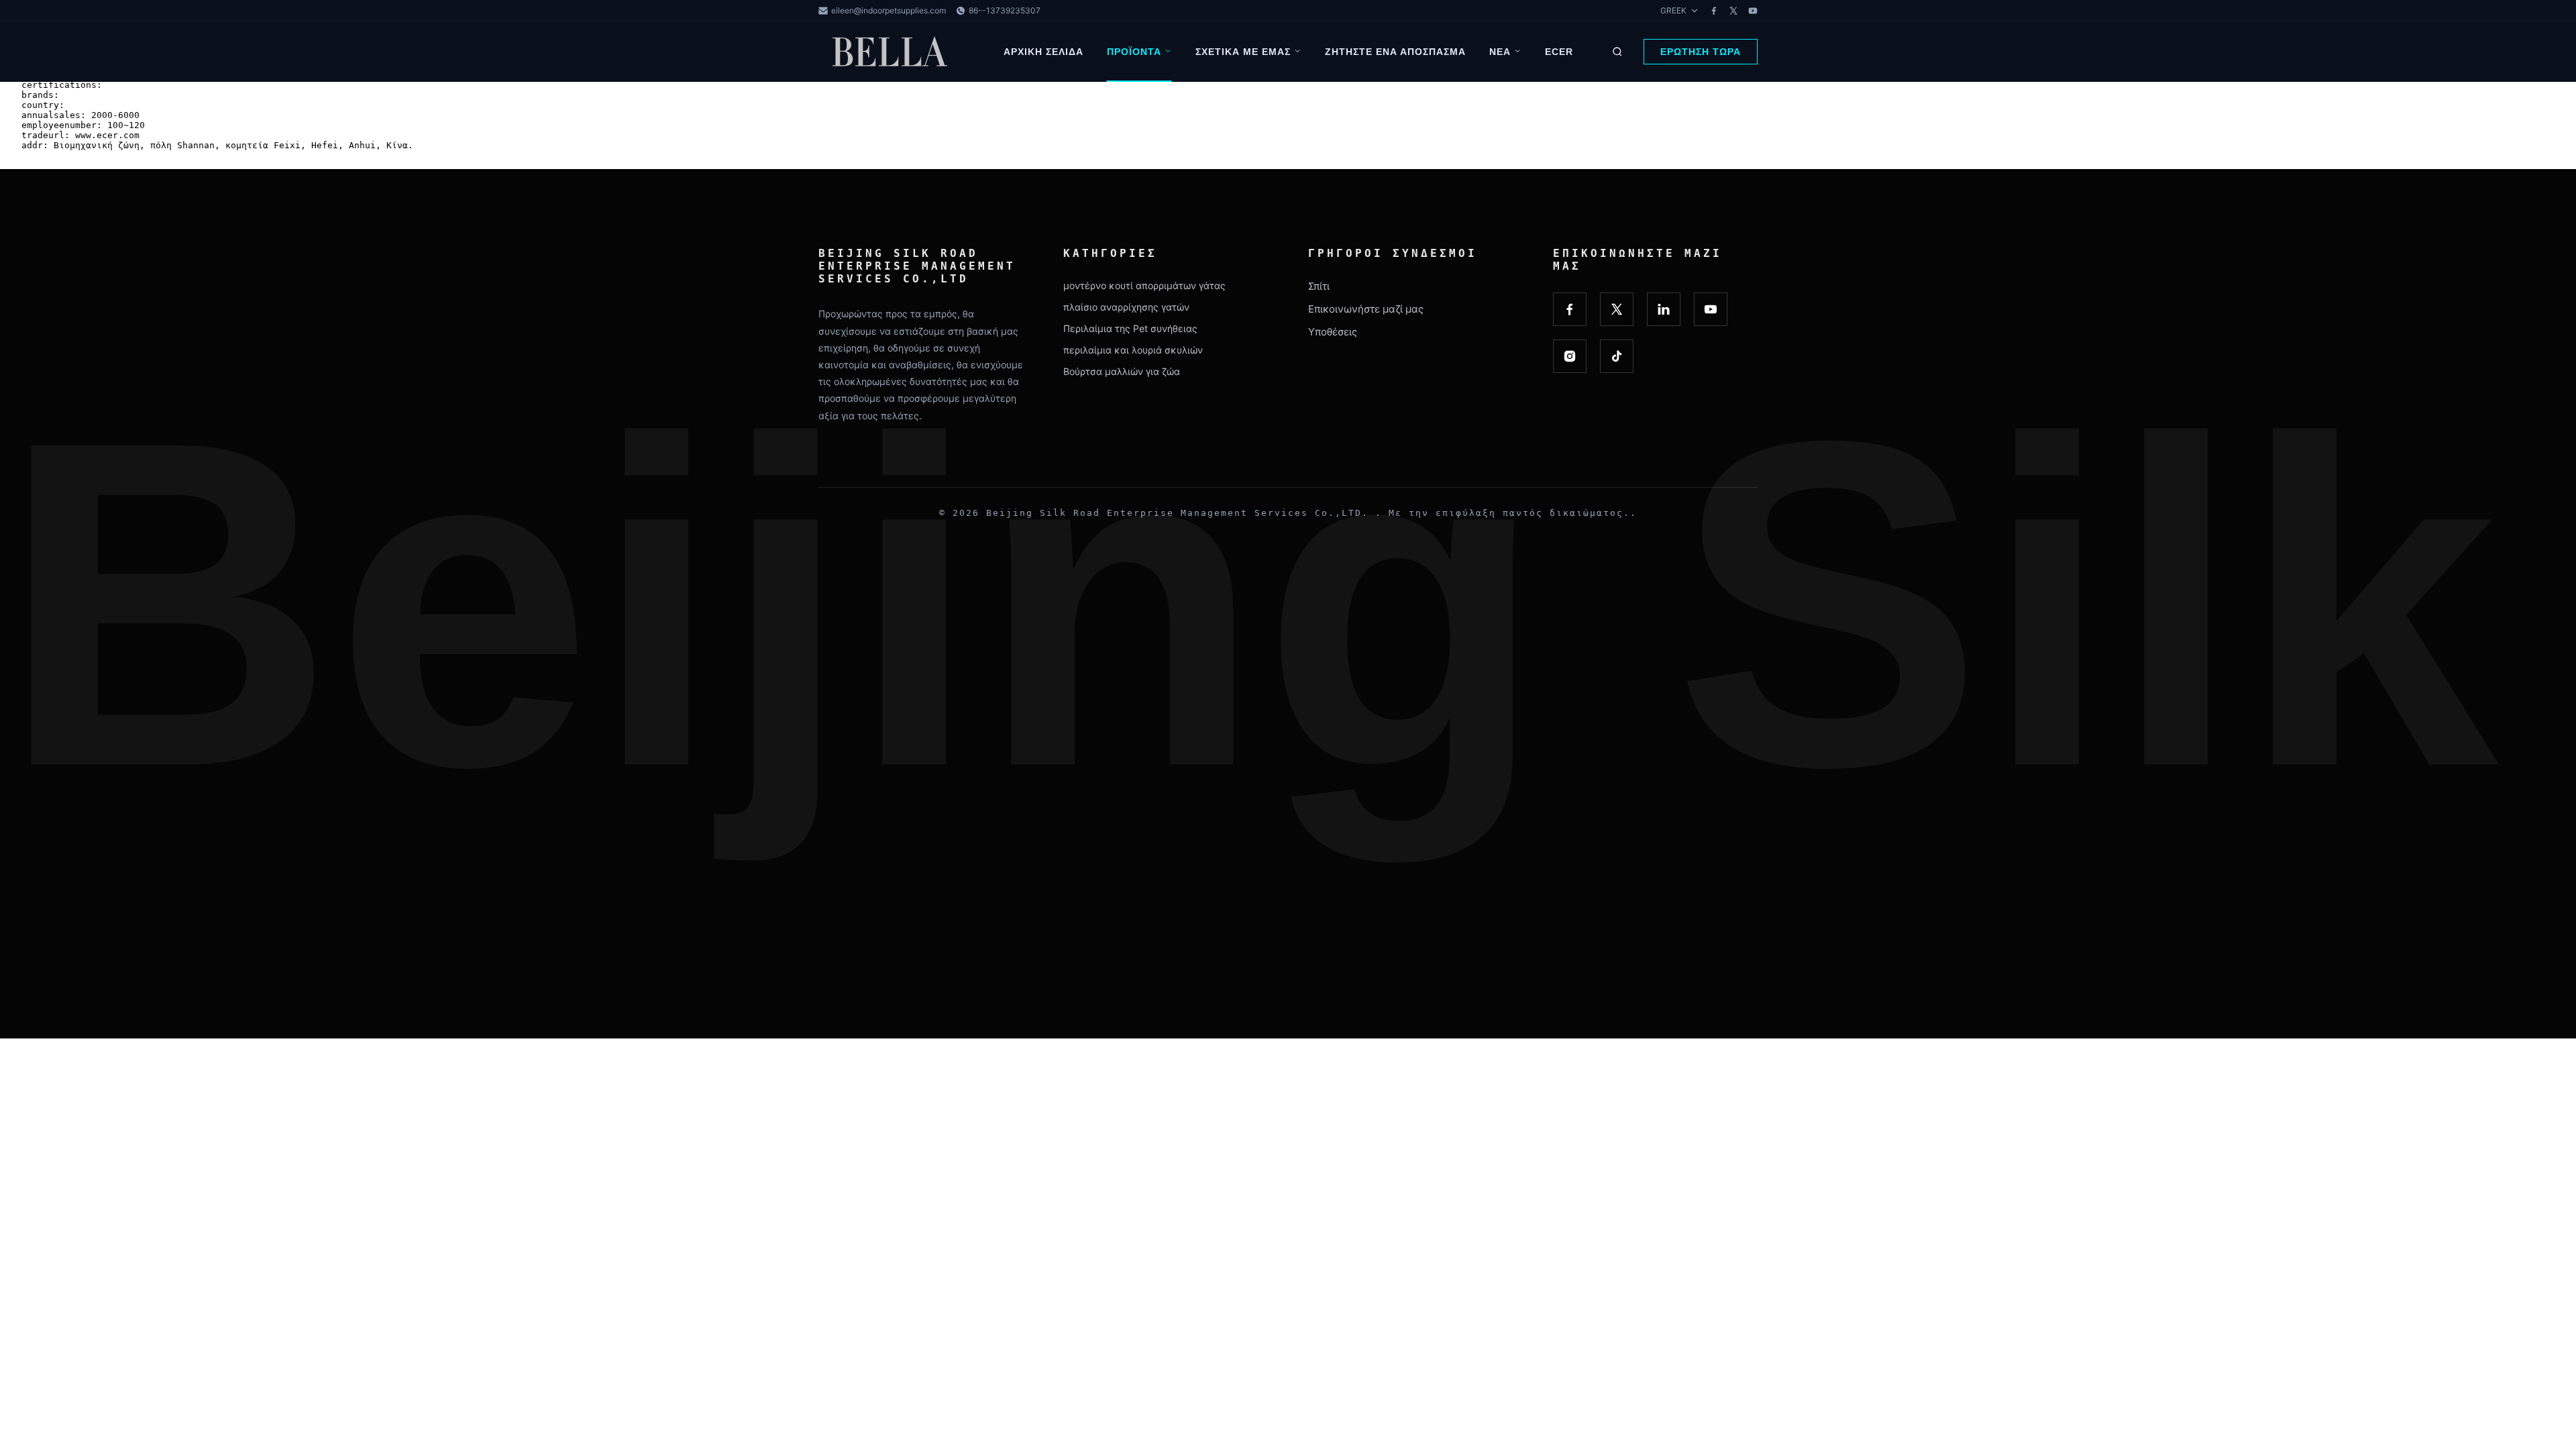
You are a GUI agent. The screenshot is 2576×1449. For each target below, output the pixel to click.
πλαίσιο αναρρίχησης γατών (1126, 307)
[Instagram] (1570, 356)
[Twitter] (1733, 11)
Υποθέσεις (1333, 332)
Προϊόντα (1134, 52)
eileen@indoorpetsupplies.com (889, 10)
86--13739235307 (1005, 10)
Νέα (1500, 52)
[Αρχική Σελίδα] (892, 52)
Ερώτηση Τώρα (1701, 52)
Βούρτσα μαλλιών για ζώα (1122, 371)
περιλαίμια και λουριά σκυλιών (1133, 350)
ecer (1559, 52)
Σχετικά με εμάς (1243, 52)
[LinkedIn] (1664, 309)
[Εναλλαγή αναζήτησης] (1617, 52)
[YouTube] (1753, 11)
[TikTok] (1617, 356)
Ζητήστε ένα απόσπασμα (1395, 52)
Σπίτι (1319, 286)
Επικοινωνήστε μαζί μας (1366, 309)
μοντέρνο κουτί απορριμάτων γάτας (1144, 285)
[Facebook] (1714, 11)
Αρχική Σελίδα (1043, 52)
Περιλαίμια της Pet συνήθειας (1130, 328)
